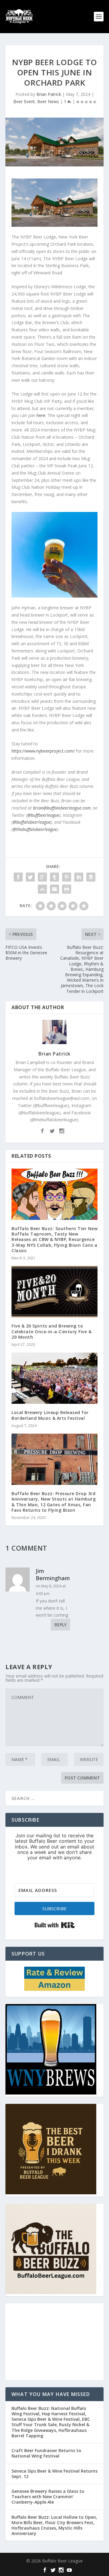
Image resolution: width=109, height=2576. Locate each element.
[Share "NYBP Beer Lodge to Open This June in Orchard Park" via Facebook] (18, 877)
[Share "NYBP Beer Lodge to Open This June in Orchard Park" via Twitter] (30, 877)
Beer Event (24, 101)
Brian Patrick (49, 94)
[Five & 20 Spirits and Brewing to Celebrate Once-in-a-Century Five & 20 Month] (54, 1292)
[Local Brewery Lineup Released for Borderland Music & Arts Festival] (54, 1378)
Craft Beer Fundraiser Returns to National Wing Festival (46, 2453)
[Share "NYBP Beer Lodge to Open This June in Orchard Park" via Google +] (42, 877)
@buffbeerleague (43, 815)
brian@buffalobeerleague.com (62, 808)
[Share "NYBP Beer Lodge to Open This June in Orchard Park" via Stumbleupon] (42, 889)
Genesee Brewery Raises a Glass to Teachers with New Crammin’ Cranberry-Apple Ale (48, 2497)
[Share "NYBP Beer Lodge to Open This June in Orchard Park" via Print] (67, 889)
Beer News (48, 101)
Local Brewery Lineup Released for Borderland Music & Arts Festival (50, 1415)
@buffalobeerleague (32, 822)
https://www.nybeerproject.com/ (43, 751)
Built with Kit (55, 1925)
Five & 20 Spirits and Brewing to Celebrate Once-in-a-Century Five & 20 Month (51, 1331)
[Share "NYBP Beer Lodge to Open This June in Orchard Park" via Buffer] (91, 877)
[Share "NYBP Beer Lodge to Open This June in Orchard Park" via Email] (54, 889)
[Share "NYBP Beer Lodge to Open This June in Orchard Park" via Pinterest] (67, 877)
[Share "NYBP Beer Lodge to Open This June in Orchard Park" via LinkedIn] (79, 877)
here (41, 415)
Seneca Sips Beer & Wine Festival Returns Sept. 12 (54, 2474)
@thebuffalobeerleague (35, 829)
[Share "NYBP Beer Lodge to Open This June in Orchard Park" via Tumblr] (54, 877)
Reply (61, 1625)
